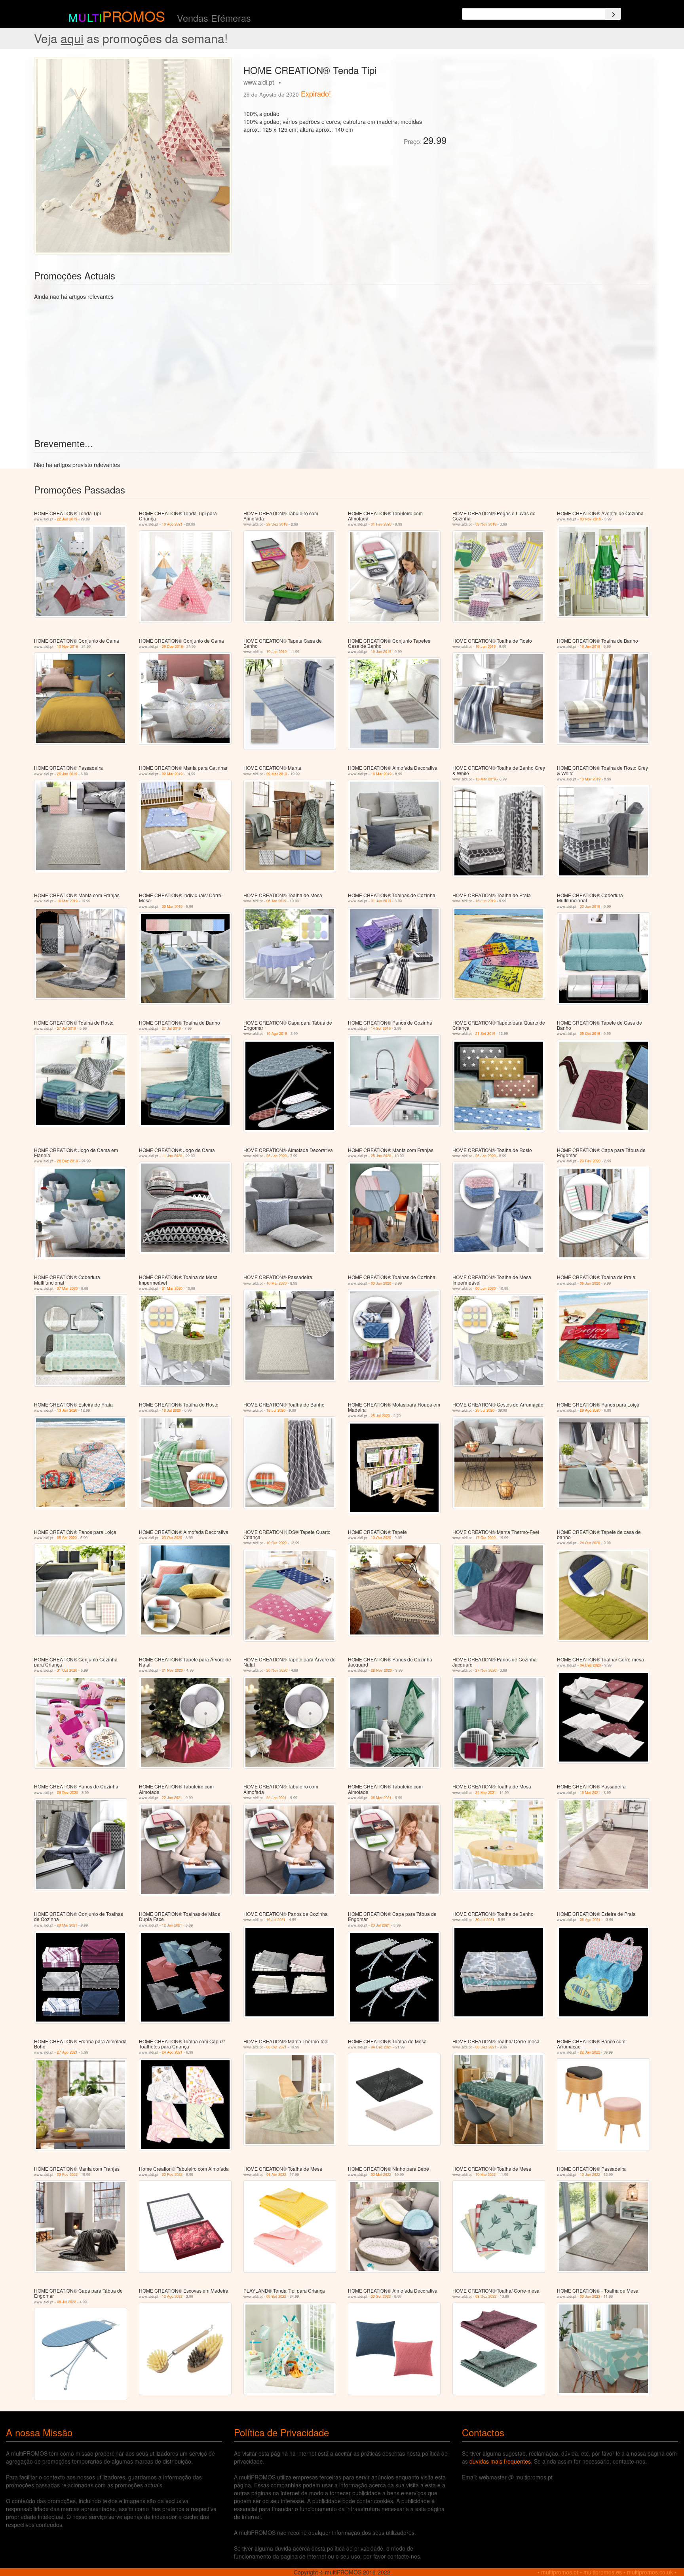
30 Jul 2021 (485, 1920)
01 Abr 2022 (276, 2175)
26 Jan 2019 (67, 774)
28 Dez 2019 (67, 1161)
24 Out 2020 (590, 1543)
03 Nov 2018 (486, 524)
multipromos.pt (560, 2572)
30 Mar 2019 (172, 906)
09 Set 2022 (276, 2296)
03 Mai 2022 (381, 2175)
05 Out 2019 (590, 1034)
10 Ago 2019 (277, 1034)
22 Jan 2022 (590, 2052)
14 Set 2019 (381, 1028)
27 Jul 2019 (66, 1028)
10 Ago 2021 (172, 524)
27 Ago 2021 (67, 2052)
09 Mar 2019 (277, 774)
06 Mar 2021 (381, 1798)
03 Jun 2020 (381, 1283)
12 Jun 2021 (172, 1925)
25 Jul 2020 (380, 1416)
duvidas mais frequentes (500, 2461)
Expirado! (316, 93)
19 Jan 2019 (276, 652)
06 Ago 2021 (590, 1920)
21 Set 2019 (485, 1034)
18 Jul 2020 (171, 1410)
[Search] (613, 14)
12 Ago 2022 (172, 2296)
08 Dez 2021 (486, 2047)
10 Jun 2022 (590, 2175)
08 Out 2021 (276, 2047)
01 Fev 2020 (381, 524)
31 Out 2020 (67, 1670)
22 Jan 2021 (172, 1798)
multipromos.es (603, 2572)
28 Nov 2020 (381, 1670)
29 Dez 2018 (277, 524)
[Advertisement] (541, 112)
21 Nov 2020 (172, 1670)
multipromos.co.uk (650, 2572)
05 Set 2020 (67, 1538)
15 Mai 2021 (590, 1793)
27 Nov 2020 (486, 1670)
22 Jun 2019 (67, 519)
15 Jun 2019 (485, 901)
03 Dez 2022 (486, 2296)
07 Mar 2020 (67, 1288)
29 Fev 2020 (590, 1161)
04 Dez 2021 (381, 2047)
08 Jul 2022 (66, 2302)
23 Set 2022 (381, 2296)
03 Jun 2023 (590, 2296)
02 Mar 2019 (172, 774)
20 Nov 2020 (277, 1670)
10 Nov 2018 (67, 646)
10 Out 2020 (276, 1543)
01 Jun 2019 (381, 901)
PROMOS (134, 16)
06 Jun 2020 (485, 1288)
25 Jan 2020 (276, 1156)
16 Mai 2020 (276, 1283)
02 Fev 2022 (67, 2175)
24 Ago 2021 (172, 2052)
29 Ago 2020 (590, 1410)
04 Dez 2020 (590, 1665)
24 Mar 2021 (486, 1793)
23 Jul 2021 (380, 1925)
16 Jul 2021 (276, 1920)
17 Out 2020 (485, 1538)
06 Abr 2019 (276, 901)
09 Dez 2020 (67, 1793)
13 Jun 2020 (67, 1410)
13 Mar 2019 (486, 779)
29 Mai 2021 (67, 1925)
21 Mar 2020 (172, 1288)
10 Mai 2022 (485, 2175)
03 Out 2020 (172, 1538)
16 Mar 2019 (381, 774)
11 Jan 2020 (172, 1156)
